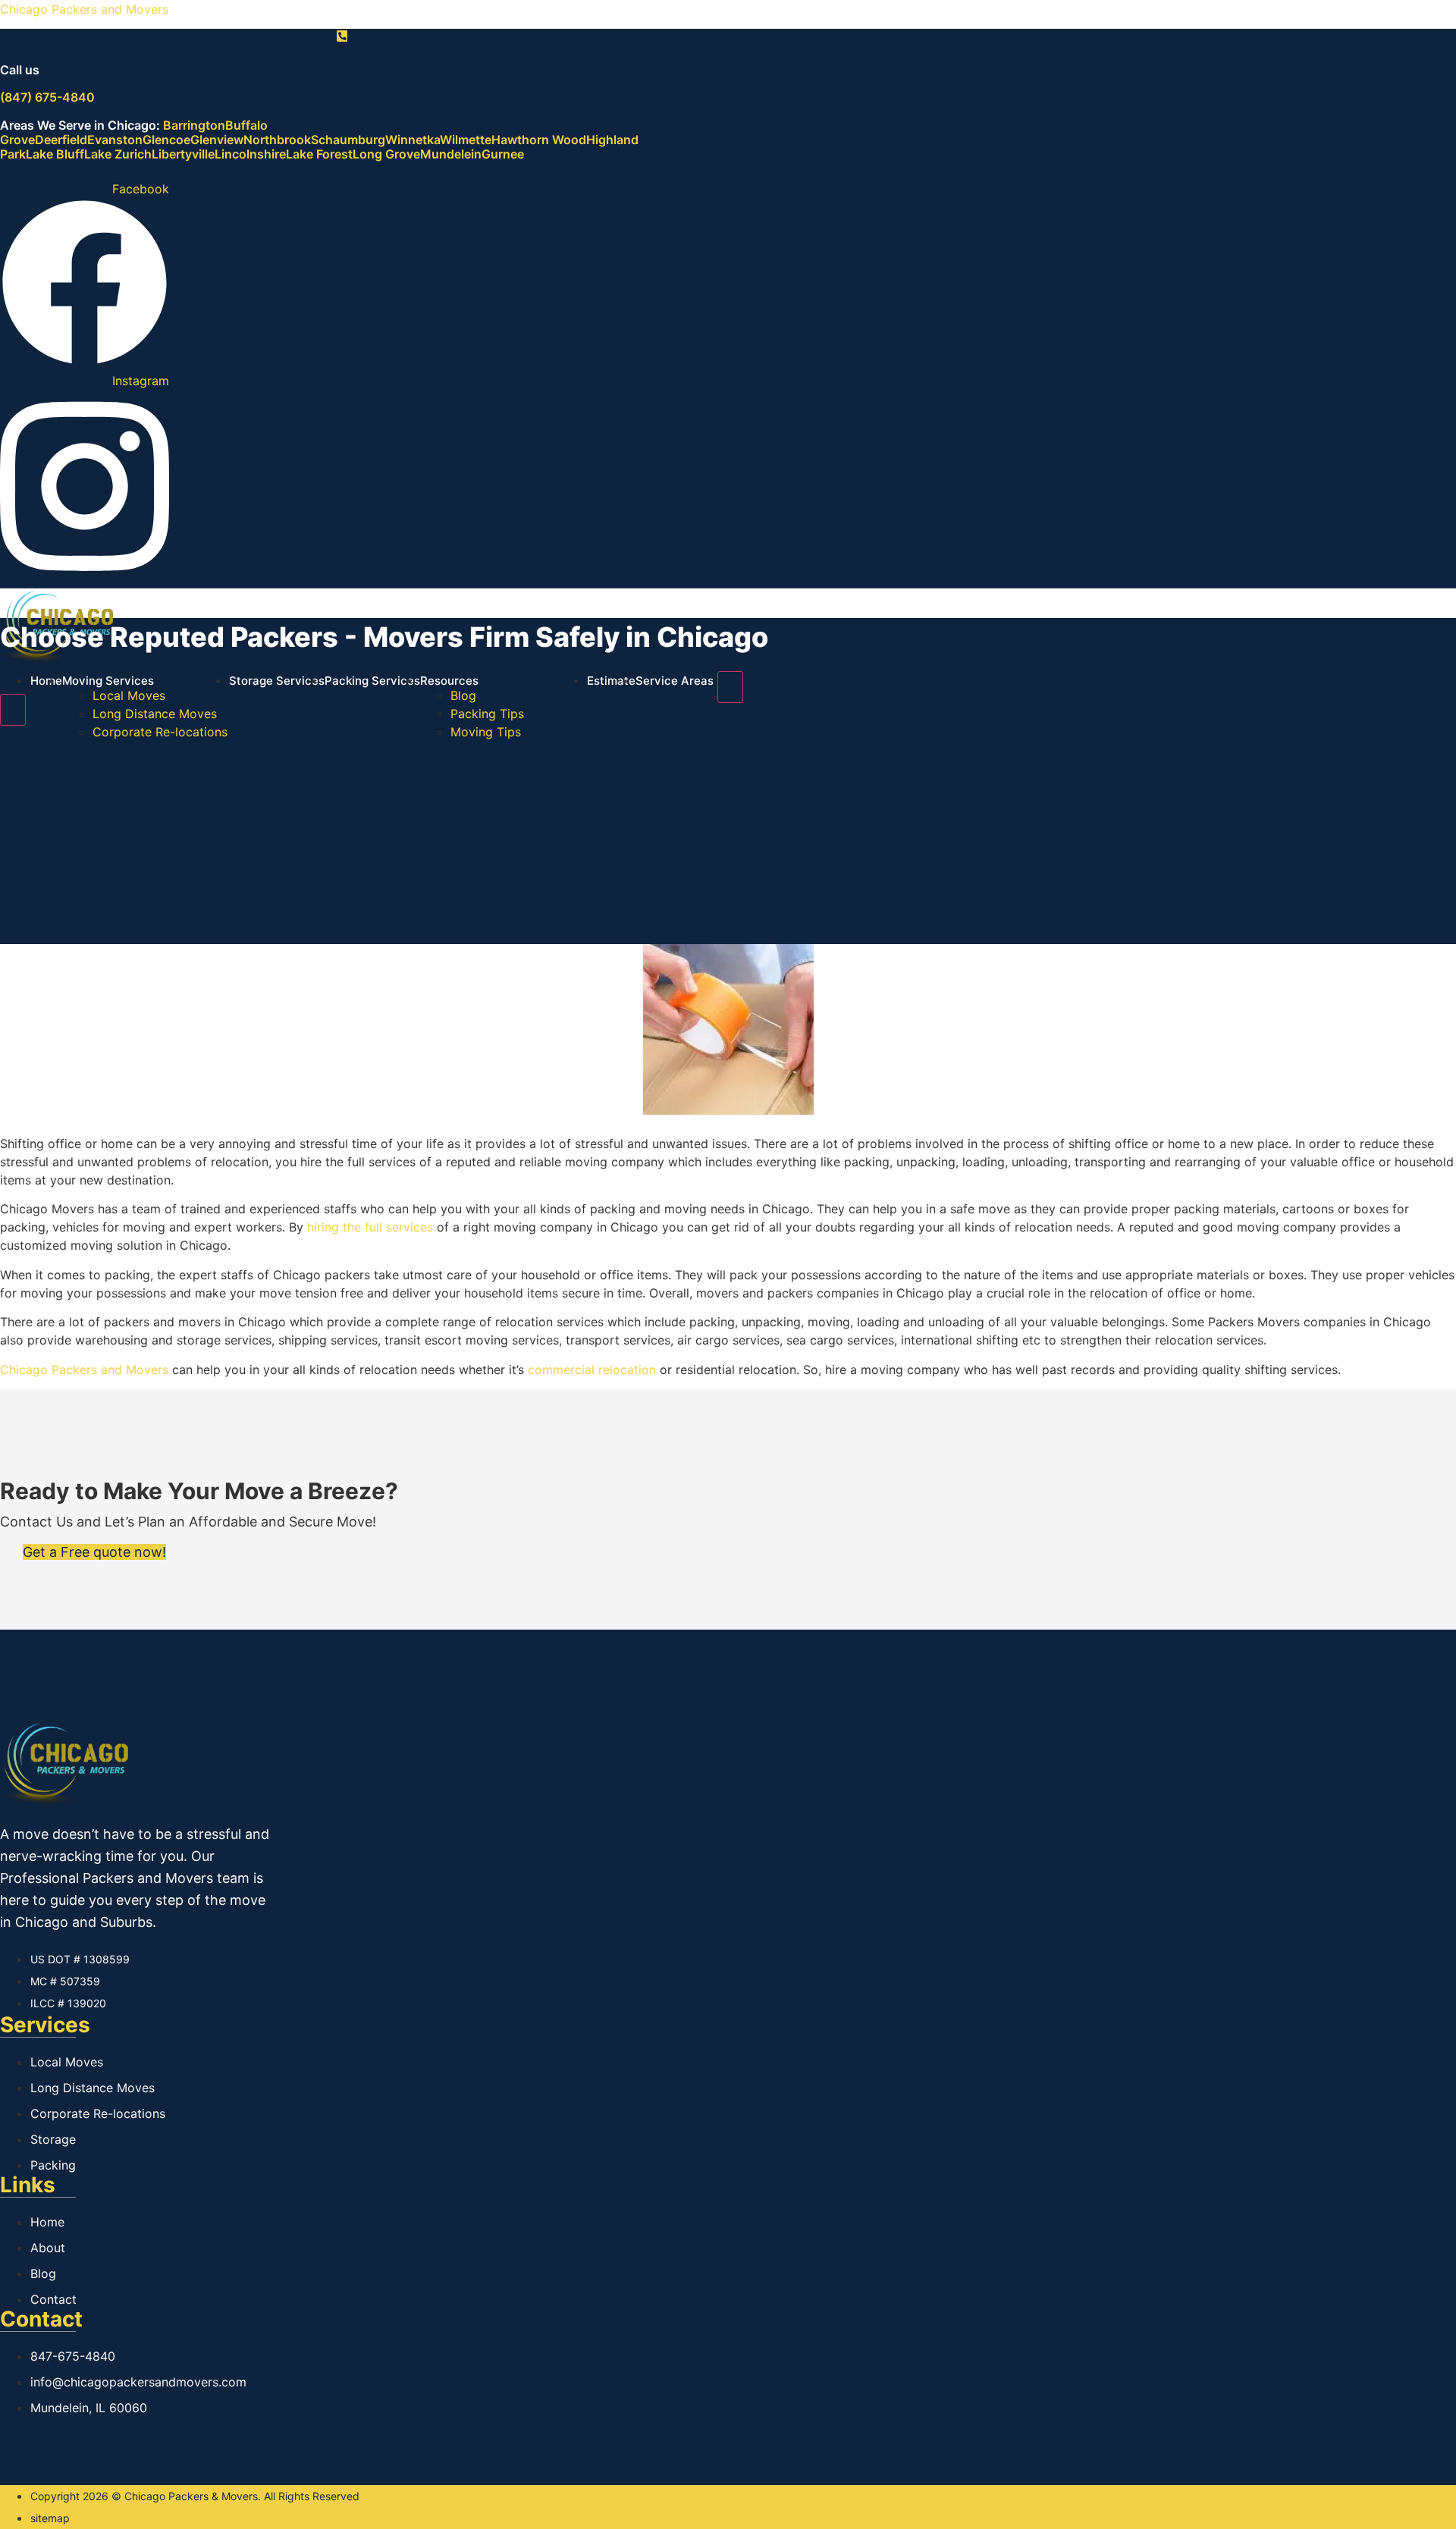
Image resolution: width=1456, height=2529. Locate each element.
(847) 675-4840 (47, 97)
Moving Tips (486, 732)
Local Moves (129, 695)
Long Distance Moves (155, 714)
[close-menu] (13, 710)
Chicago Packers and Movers (84, 9)
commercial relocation (592, 1370)
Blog (463, 695)
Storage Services (277, 681)
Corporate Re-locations (160, 732)
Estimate (611, 681)
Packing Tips (487, 714)
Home (46, 681)
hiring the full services (370, 1227)
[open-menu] (730, 687)
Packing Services (372, 681)
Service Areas (675, 681)
